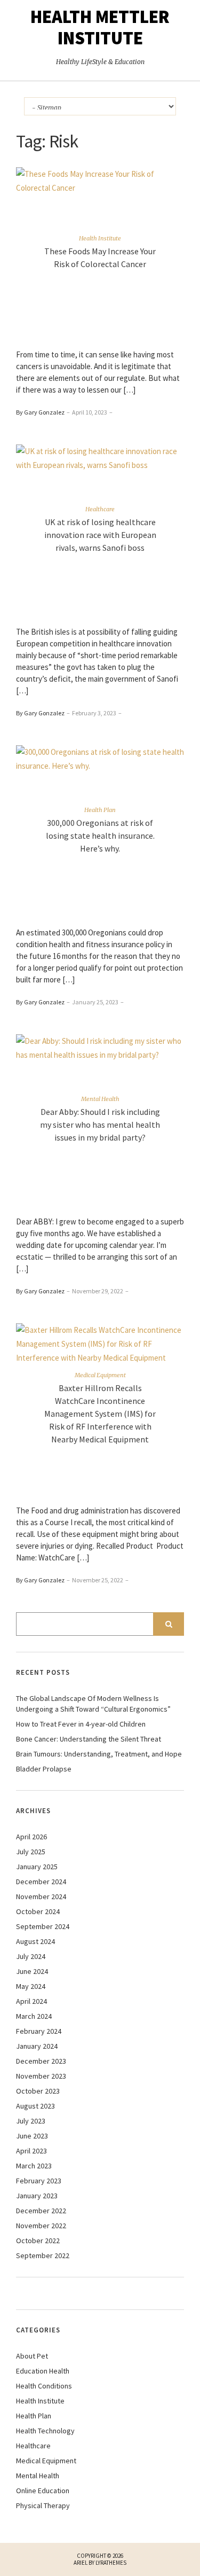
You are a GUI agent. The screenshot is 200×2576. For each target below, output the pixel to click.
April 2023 (31, 2151)
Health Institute (100, 238)
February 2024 (39, 2031)
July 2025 (31, 1852)
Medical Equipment (100, 1375)
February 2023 (39, 2181)
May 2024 (31, 1986)
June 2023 (32, 2136)
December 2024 (41, 1882)
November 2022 (41, 2226)
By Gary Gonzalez (40, 412)
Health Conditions (44, 2386)
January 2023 (37, 2196)
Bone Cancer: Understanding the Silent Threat (89, 1739)
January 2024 (37, 2046)
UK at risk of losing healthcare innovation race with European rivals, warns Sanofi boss (100, 534)
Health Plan (100, 809)
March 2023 (34, 2166)
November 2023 (41, 2076)
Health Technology (45, 2431)
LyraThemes (111, 2563)
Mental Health (100, 1098)
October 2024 (38, 1911)
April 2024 (31, 2001)
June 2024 (32, 1971)
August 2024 (35, 1941)
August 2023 (35, 2106)
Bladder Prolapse (44, 1769)
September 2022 (43, 2255)
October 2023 (38, 2091)
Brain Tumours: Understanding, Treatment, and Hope (99, 1754)
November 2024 (41, 1896)
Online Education (43, 2491)
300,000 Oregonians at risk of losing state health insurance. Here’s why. (100, 835)
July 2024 (31, 1956)
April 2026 (31, 1837)
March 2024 (34, 2016)
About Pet (32, 2356)
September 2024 (43, 1926)
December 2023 (41, 2061)
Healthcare (100, 509)
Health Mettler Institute (100, 27)
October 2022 (38, 2241)
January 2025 (37, 1867)
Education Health (43, 2371)
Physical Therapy (43, 2505)
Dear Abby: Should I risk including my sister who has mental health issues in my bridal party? (100, 1124)
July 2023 (31, 2121)
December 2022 (41, 2211)
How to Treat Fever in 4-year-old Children (81, 1724)
